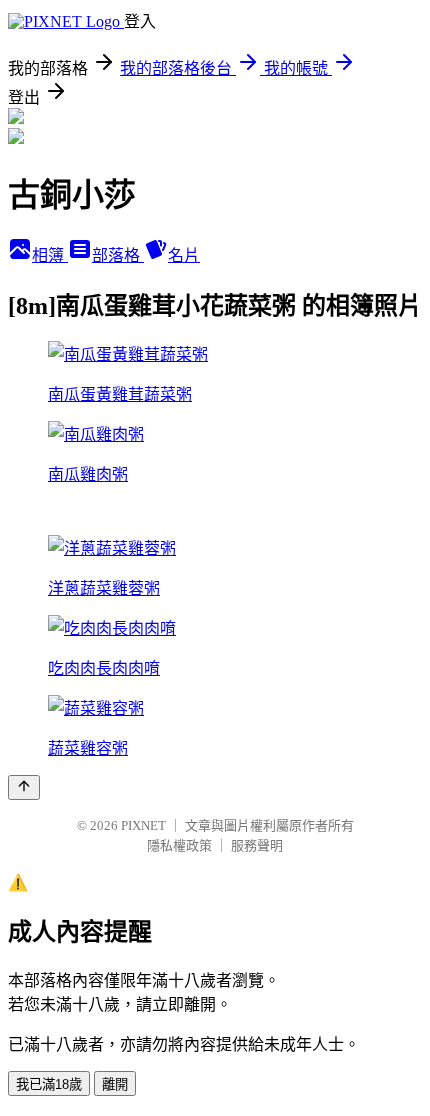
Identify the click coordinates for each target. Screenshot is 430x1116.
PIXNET (143, 825)
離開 (115, 1084)
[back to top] (24, 787)
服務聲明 (257, 845)
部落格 (118, 255)
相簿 (50, 255)
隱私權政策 (179, 845)
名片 (184, 255)
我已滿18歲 (49, 1084)
